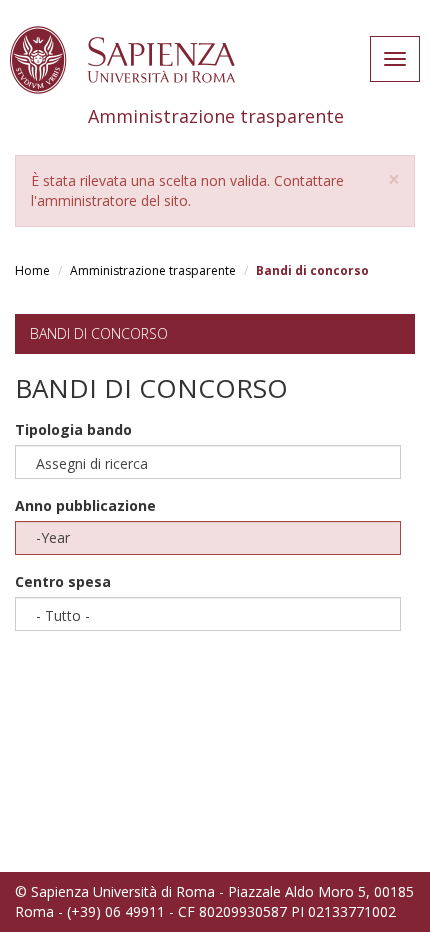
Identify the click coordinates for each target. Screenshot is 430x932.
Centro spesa (63, 581)
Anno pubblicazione (85, 505)
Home (32, 270)
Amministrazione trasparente (153, 270)
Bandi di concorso (99, 333)
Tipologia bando (73, 429)
